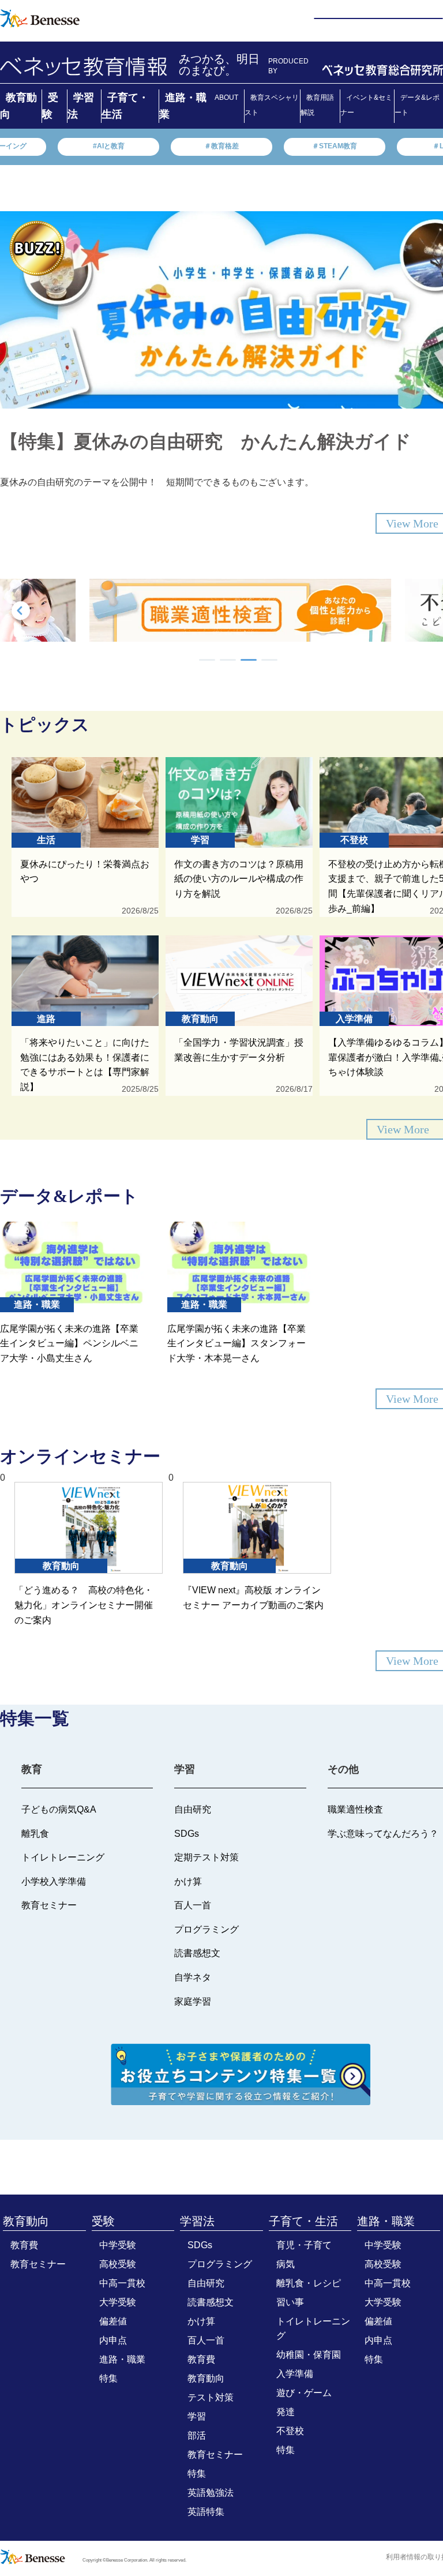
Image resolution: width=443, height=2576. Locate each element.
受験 (103, 2221)
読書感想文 (211, 2302)
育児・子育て (304, 2245)
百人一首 (206, 2340)
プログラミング (220, 2264)
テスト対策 (211, 2397)
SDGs (200, 2245)
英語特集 (206, 2512)
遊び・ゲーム (304, 2393)
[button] (207, 660)
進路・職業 (122, 2359)
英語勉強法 (211, 2493)
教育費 (24, 2245)
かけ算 (201, 2321)
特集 (108, 2378)
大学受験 (118, 2302)
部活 (197, 2435)
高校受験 (118, 2264)
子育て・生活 (303, 2221)
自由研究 (206, 2283)
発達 (286, 2412)
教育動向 (26, 2221)
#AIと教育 (109, 146)
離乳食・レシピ (309, 2283)
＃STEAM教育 (335, 146)
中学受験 (118, 2245)
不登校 (290, 2431)
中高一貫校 (122, 2283)
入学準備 (295, 2374)
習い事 (290, 2302)
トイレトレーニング (313, 2328)
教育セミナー (38, 2264)
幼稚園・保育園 (309, 2355)
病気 (286, 2264)
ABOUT (226, 98)
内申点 (113, 2340)
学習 (197, 2416)
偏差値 (113, 2321)
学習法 (197, 2221)
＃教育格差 (221, 146)
